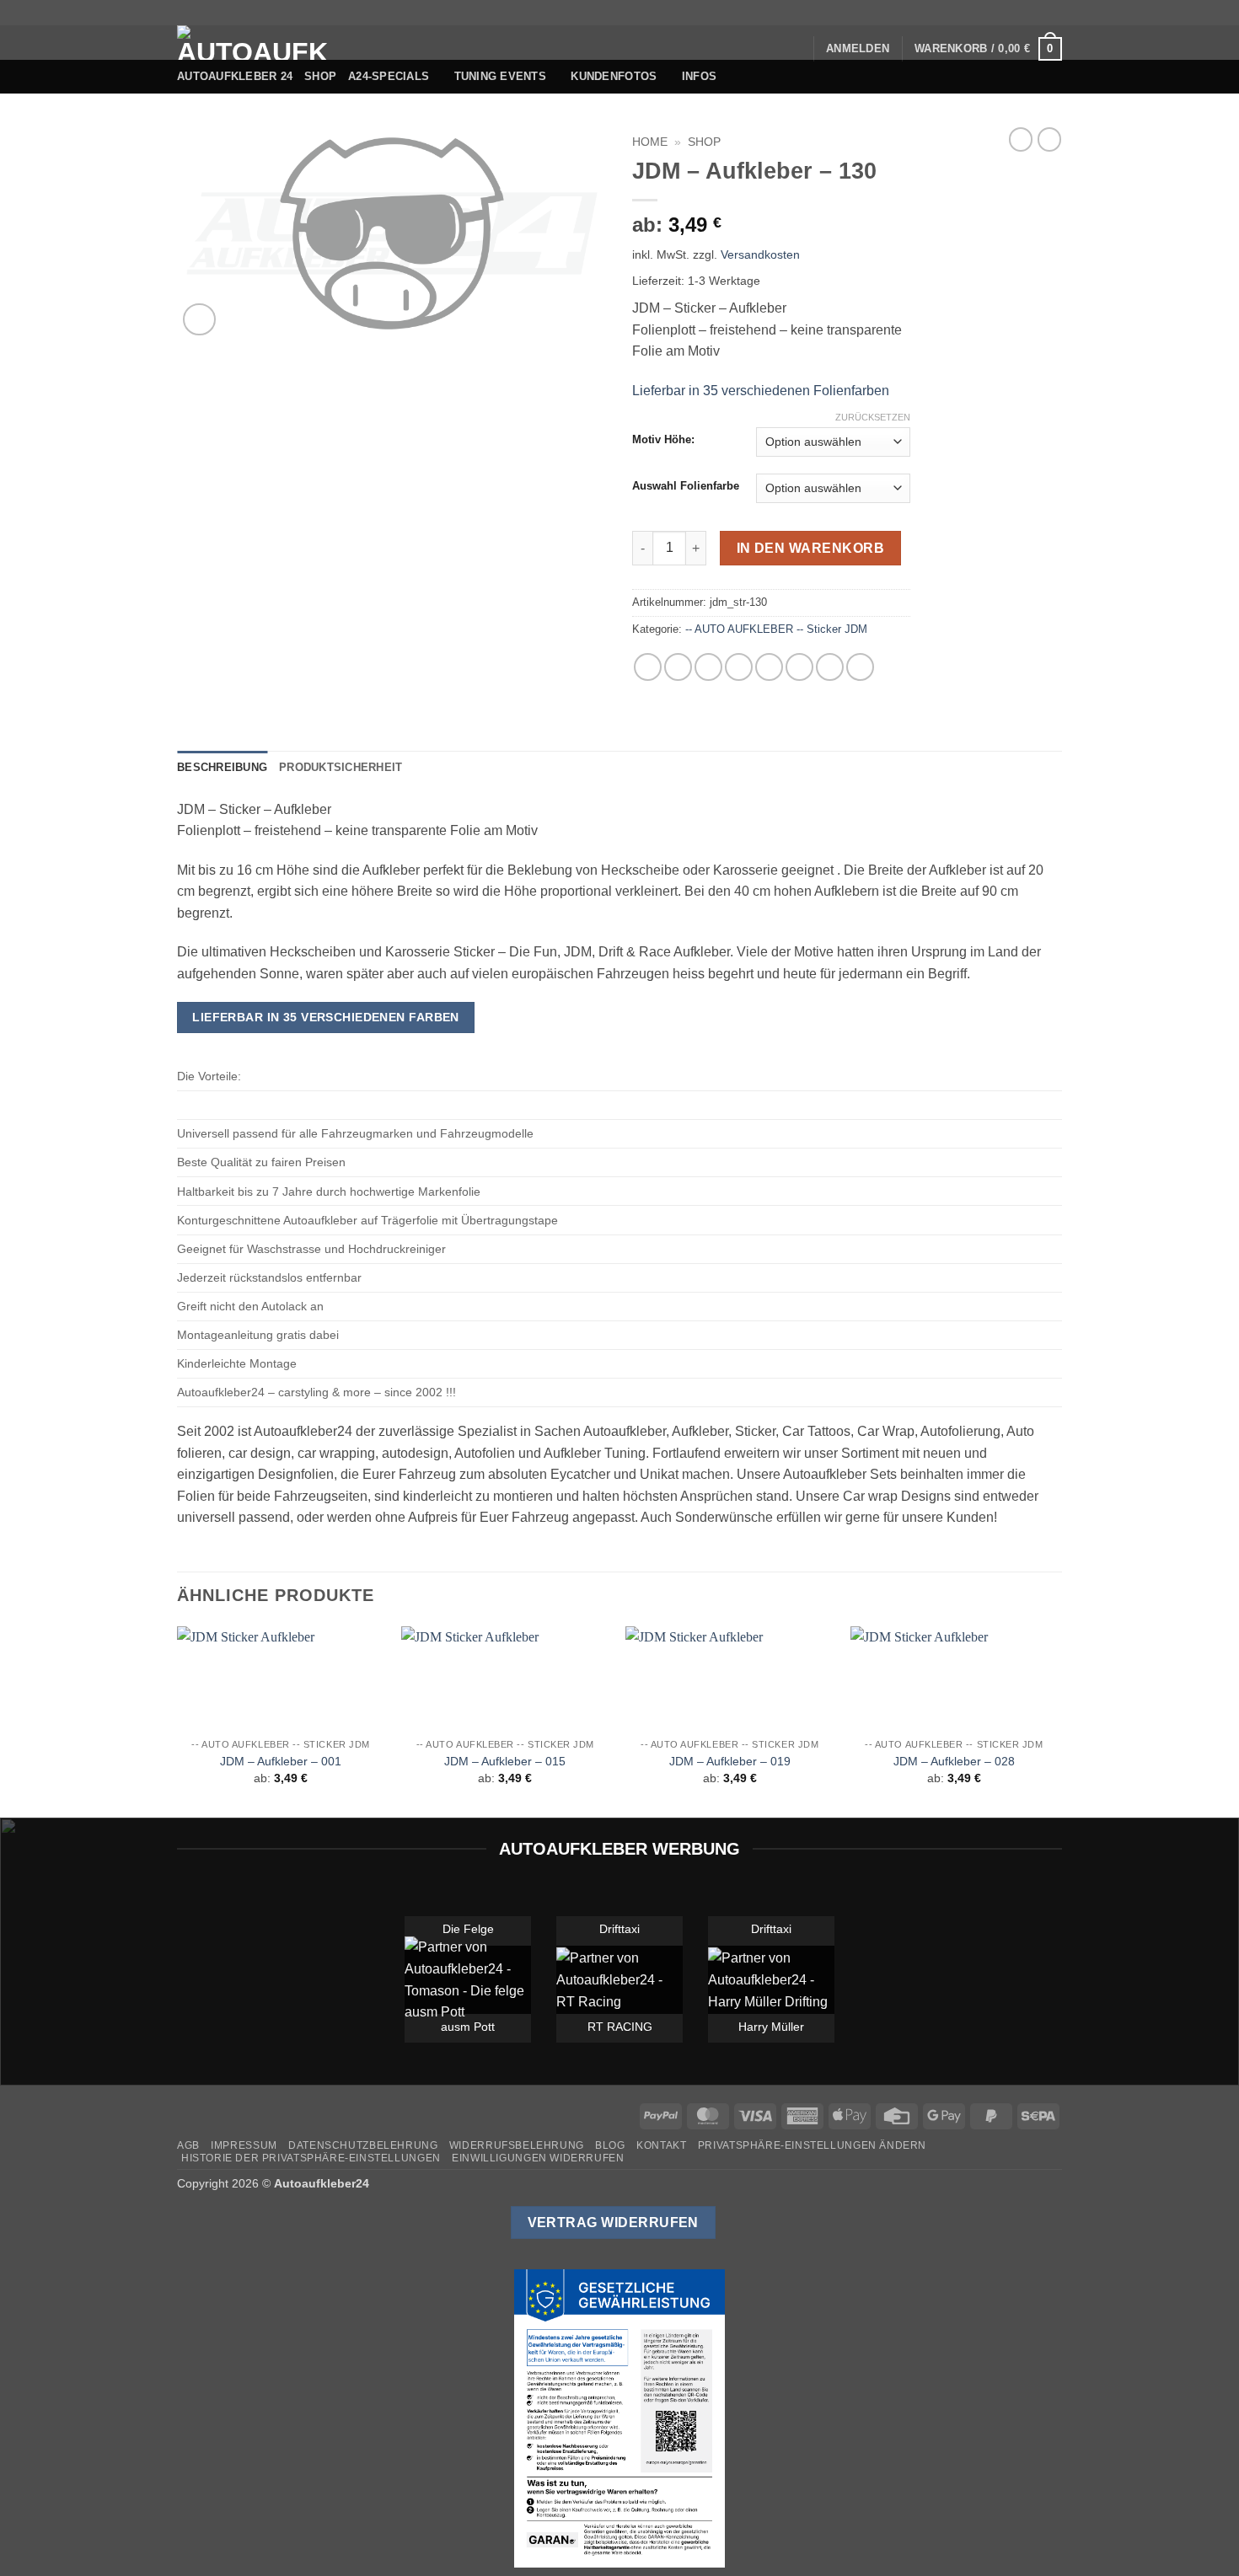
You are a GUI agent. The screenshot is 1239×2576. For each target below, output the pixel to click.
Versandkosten (760, 254)
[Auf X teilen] (678, 667)
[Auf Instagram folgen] (973, 13)
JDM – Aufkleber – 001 (281, 1761)
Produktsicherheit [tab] (341, 767)
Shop (320, 76)
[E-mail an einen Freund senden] (739, 667)
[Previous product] (1049, 139)
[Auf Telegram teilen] (860, 667)
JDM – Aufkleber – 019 (730, 1761)
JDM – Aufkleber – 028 (954, 1761)
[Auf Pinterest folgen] (1038, 13)
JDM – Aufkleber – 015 (505, 1761)
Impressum (244, 2145)
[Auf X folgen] (1006, 13)
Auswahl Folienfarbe (686, 486)
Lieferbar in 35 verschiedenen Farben (326, 1017)
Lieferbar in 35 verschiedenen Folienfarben (761, 391)
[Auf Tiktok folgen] (990, 13)
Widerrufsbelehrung (517, 2145)
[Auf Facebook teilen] (648, 667)
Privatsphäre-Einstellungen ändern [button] (812, 2145)
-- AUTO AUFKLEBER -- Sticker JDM (776, 629)
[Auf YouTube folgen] (1054, 13)
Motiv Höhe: (663, 440)
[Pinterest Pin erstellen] (769, 667)
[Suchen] (794, 49)
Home (650, 142)
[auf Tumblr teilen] (830, 667)
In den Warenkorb (810, 548)
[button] (858, 49)
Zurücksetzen (873, 417)
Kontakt (661, 2145)
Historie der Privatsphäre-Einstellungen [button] (311, 2158)
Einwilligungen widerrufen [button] (538, 2158)
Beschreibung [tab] (222, 767)
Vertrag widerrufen (613, 2223)
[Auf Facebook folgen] (957, 13)
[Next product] (1021, 139)
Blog (610, 2145)
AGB (188, 2145)
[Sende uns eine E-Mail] (1022, 13)
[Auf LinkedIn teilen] (799, 667)
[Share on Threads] (708, 667)
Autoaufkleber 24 (235, 76)
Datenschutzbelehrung (363, 2145)
